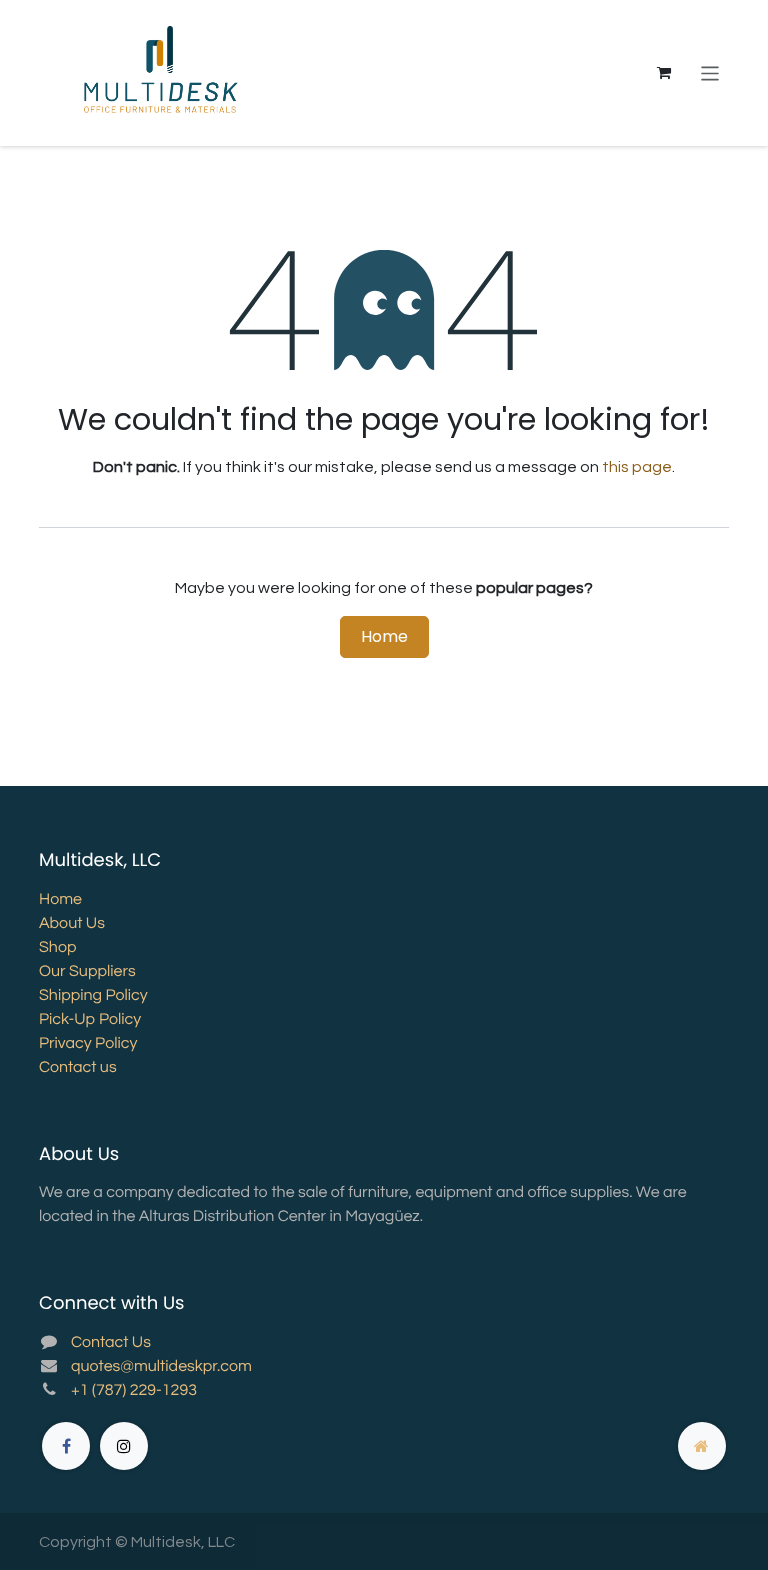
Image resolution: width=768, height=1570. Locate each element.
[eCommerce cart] (664, 73)
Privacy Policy (88, 1044)
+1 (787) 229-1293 (134, 1391)
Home (384, 636)
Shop (57, 948)
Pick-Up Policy (90, 1020)
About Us (72, 924)
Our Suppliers (87, 972)
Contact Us (111, 1343)
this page (637, 467)
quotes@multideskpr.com (161, 1367)
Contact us (78, 1068)
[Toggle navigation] (710, 72)
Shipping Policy (93, 996)
